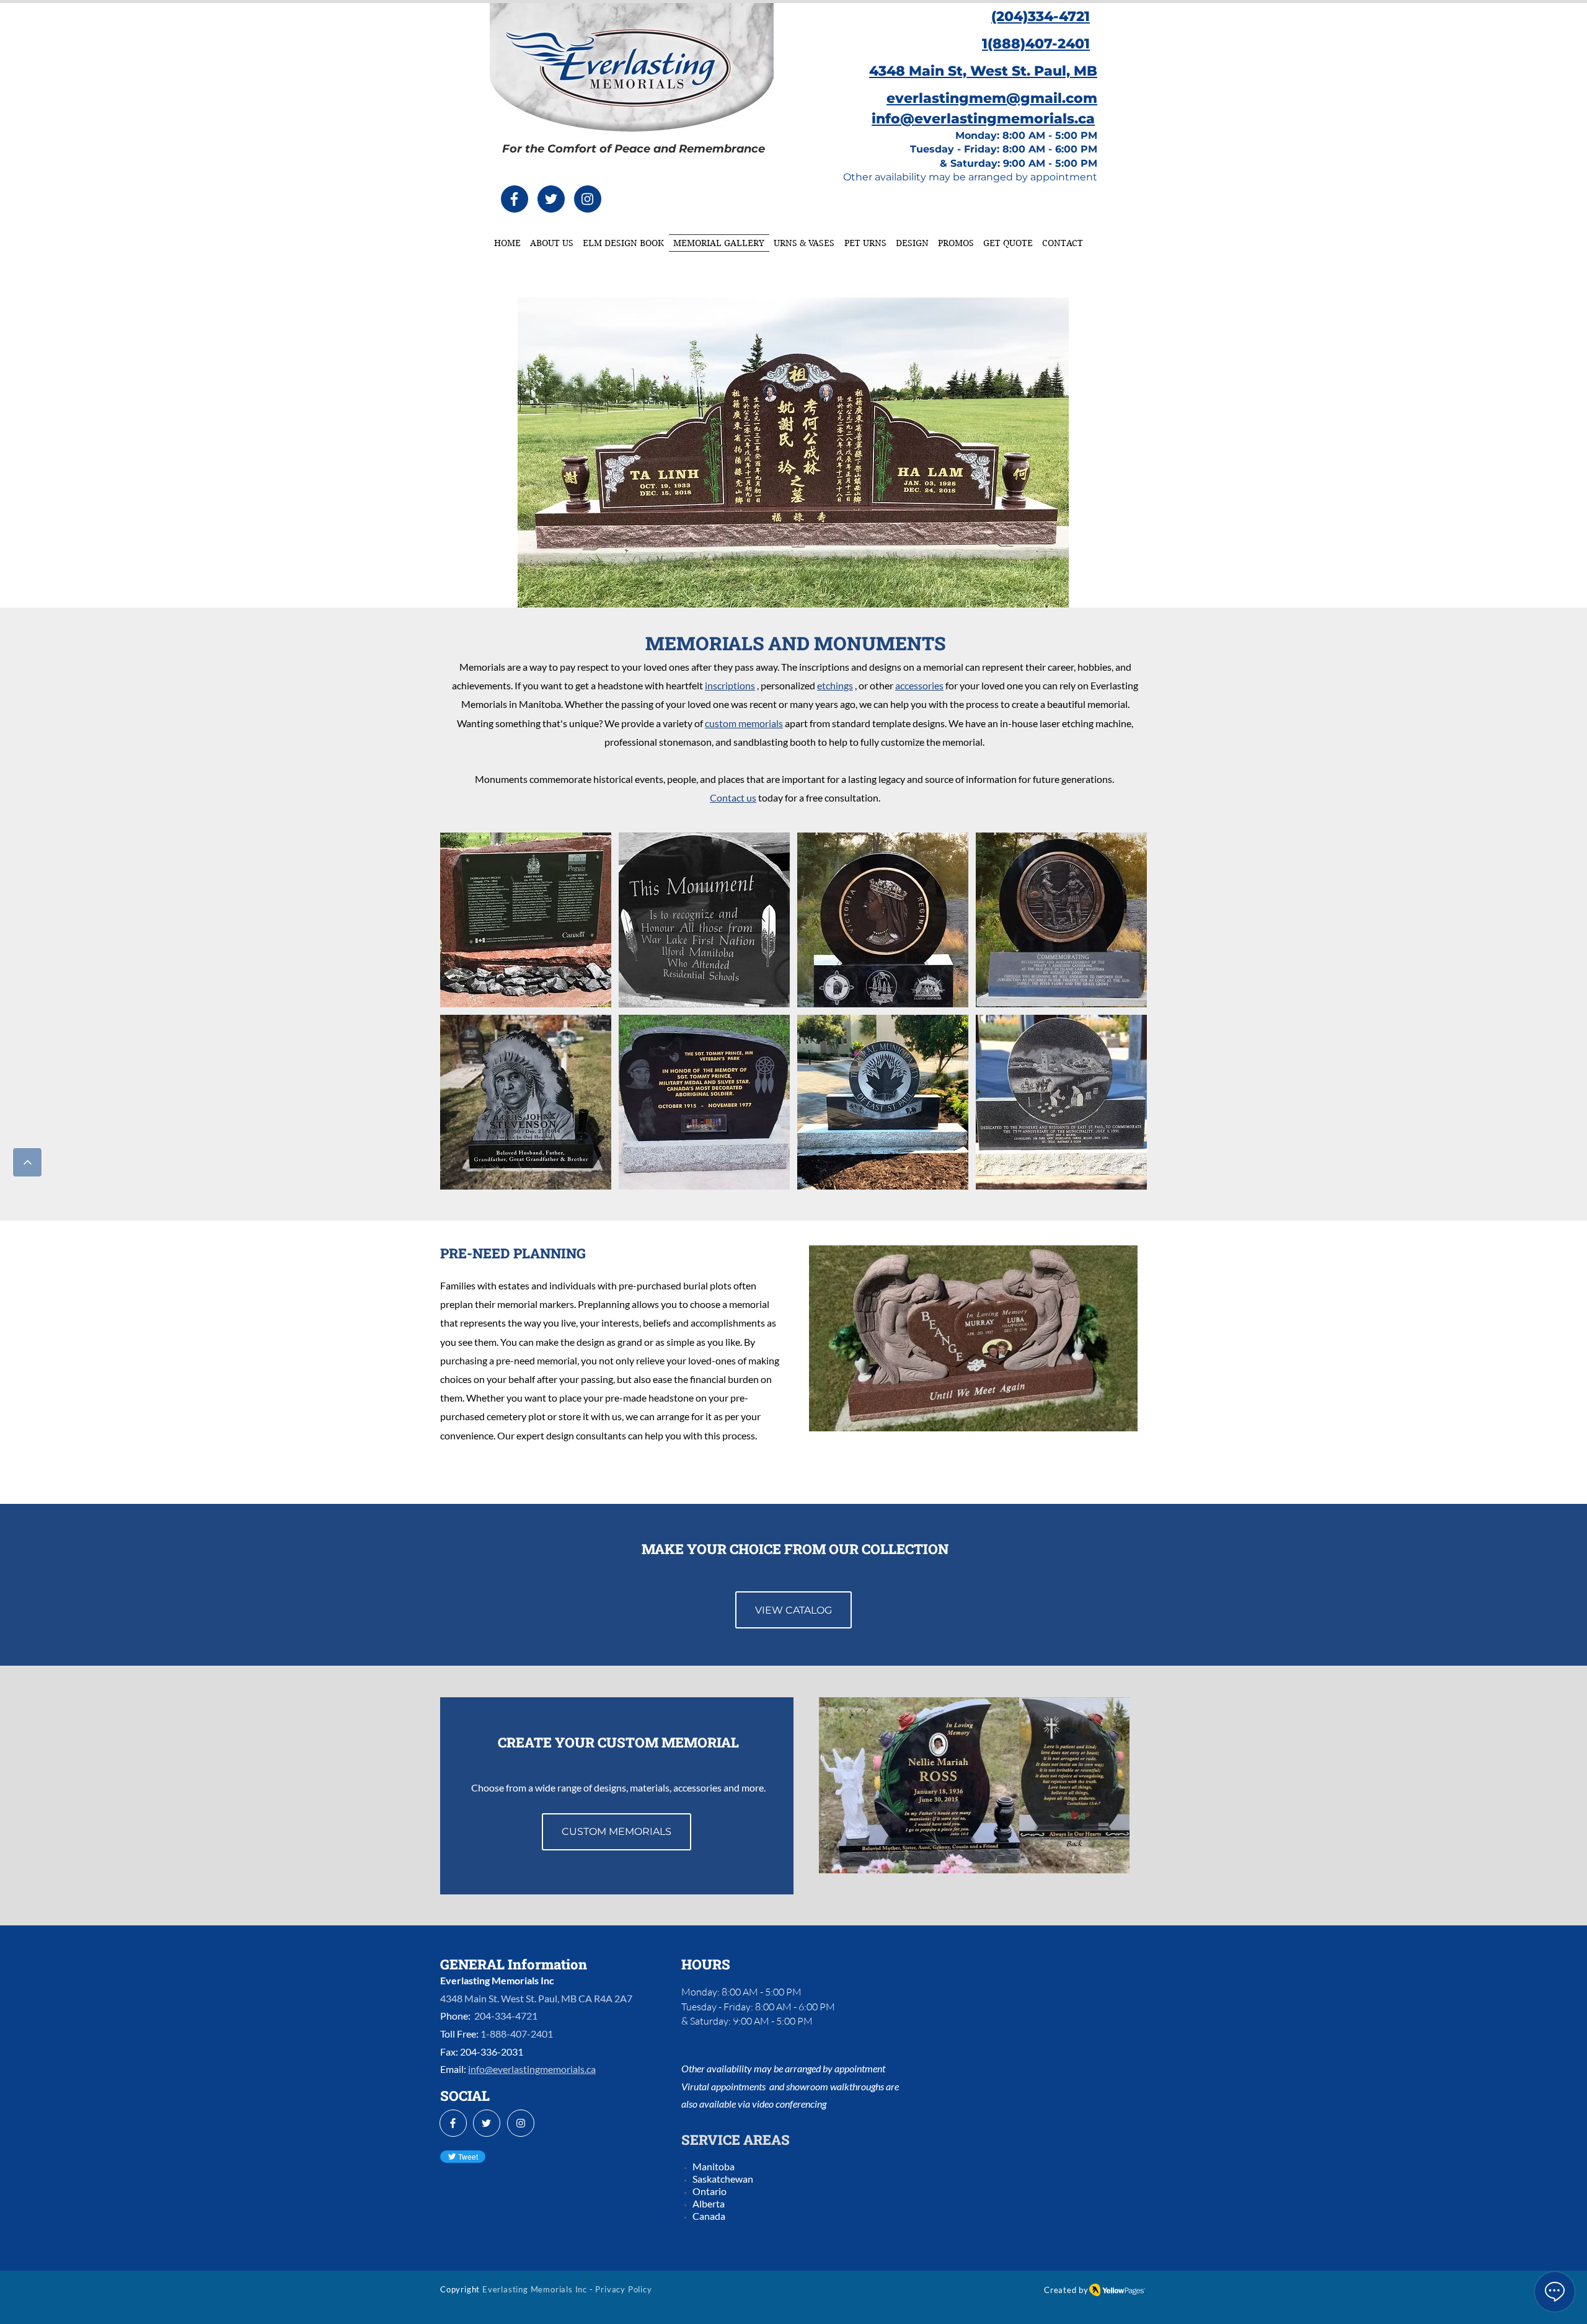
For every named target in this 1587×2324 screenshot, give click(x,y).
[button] (526, 920)
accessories (919, 685)
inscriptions (730, 685)
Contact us (733, 797)
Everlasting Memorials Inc (535, 2289)
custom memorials (744, 723)
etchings (835, 685)
